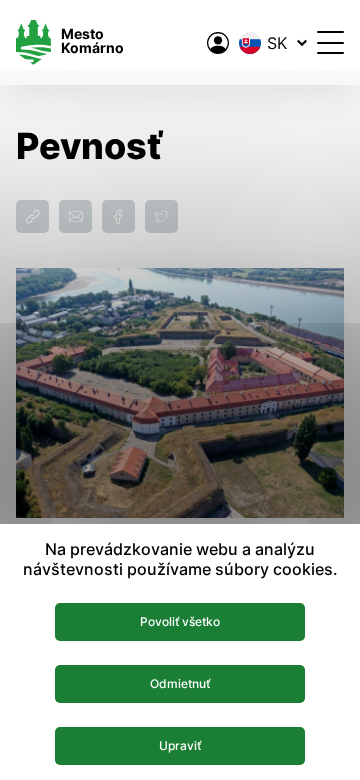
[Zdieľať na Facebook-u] (118, 216)
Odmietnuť (180, 683)
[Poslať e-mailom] (75, 216)
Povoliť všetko (180, 621)
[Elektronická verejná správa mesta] (218, 43)
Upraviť (180, 745)
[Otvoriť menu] (330, 42)
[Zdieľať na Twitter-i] (161, 216)
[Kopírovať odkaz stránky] (32, 216)
